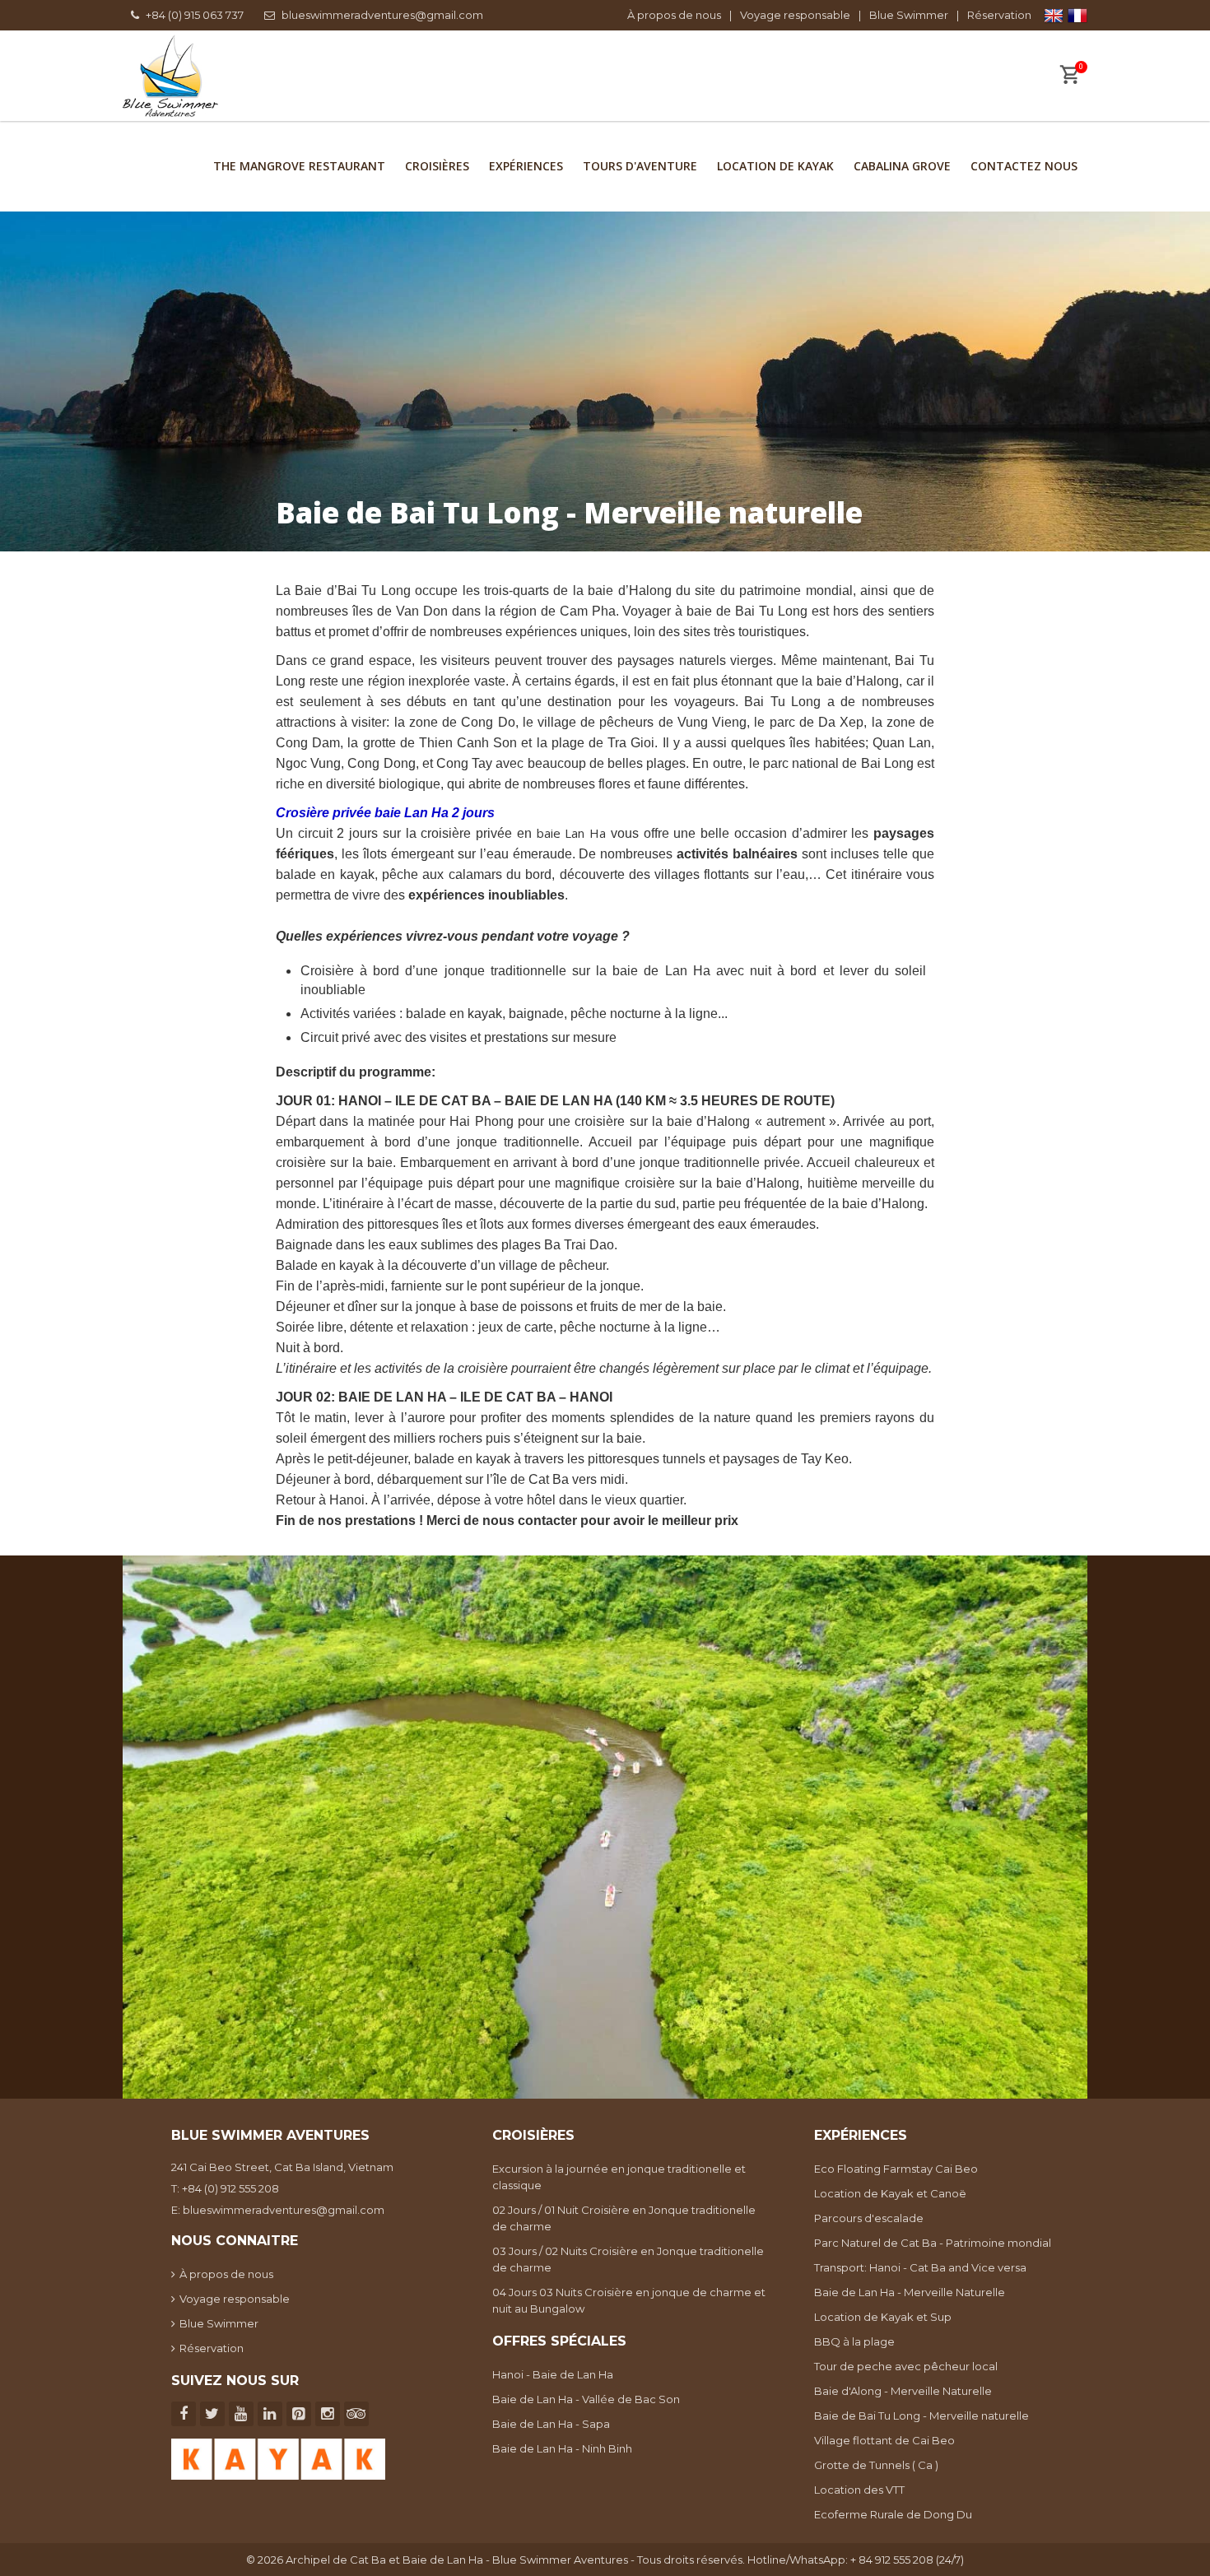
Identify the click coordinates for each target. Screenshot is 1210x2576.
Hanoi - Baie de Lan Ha (553, 2374)
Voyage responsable (795, 15)
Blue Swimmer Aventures (560, 2560)
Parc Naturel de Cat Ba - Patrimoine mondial (933, 2243)
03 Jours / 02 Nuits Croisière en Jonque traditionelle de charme (628, 2259)
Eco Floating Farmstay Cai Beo (896, 2169)
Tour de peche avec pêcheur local (906, 2366)
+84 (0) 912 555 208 (230, 2188)
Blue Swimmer (909, 15)
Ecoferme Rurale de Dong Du (893, 2514)
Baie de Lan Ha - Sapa (551, 2424)
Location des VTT (859, 2490)
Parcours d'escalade (869, 2218)
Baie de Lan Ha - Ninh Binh (562, 2448)
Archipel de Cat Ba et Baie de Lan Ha (384, 2560)
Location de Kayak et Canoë (890, 2193)
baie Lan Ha (571, 833)
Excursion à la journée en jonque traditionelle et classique (619, 2177)
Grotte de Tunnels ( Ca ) (876, 2465)
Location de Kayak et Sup (883, 2317)
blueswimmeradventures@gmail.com (382, 15)
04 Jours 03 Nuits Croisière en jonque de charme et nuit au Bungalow (629, 2300)
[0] (1069, 77)
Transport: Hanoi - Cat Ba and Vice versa (920, 2267)
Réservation (999, 15)
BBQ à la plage (854, 2341)
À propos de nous (674, 15)
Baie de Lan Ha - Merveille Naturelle (910, 2292)
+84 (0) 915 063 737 (195, 15)
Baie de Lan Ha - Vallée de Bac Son (586, 2399)
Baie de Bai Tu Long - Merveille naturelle (921, 2416)
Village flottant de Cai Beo (884, 2440)
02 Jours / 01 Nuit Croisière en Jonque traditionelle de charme (624, 2218)
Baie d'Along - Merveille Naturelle (903, 2391)
